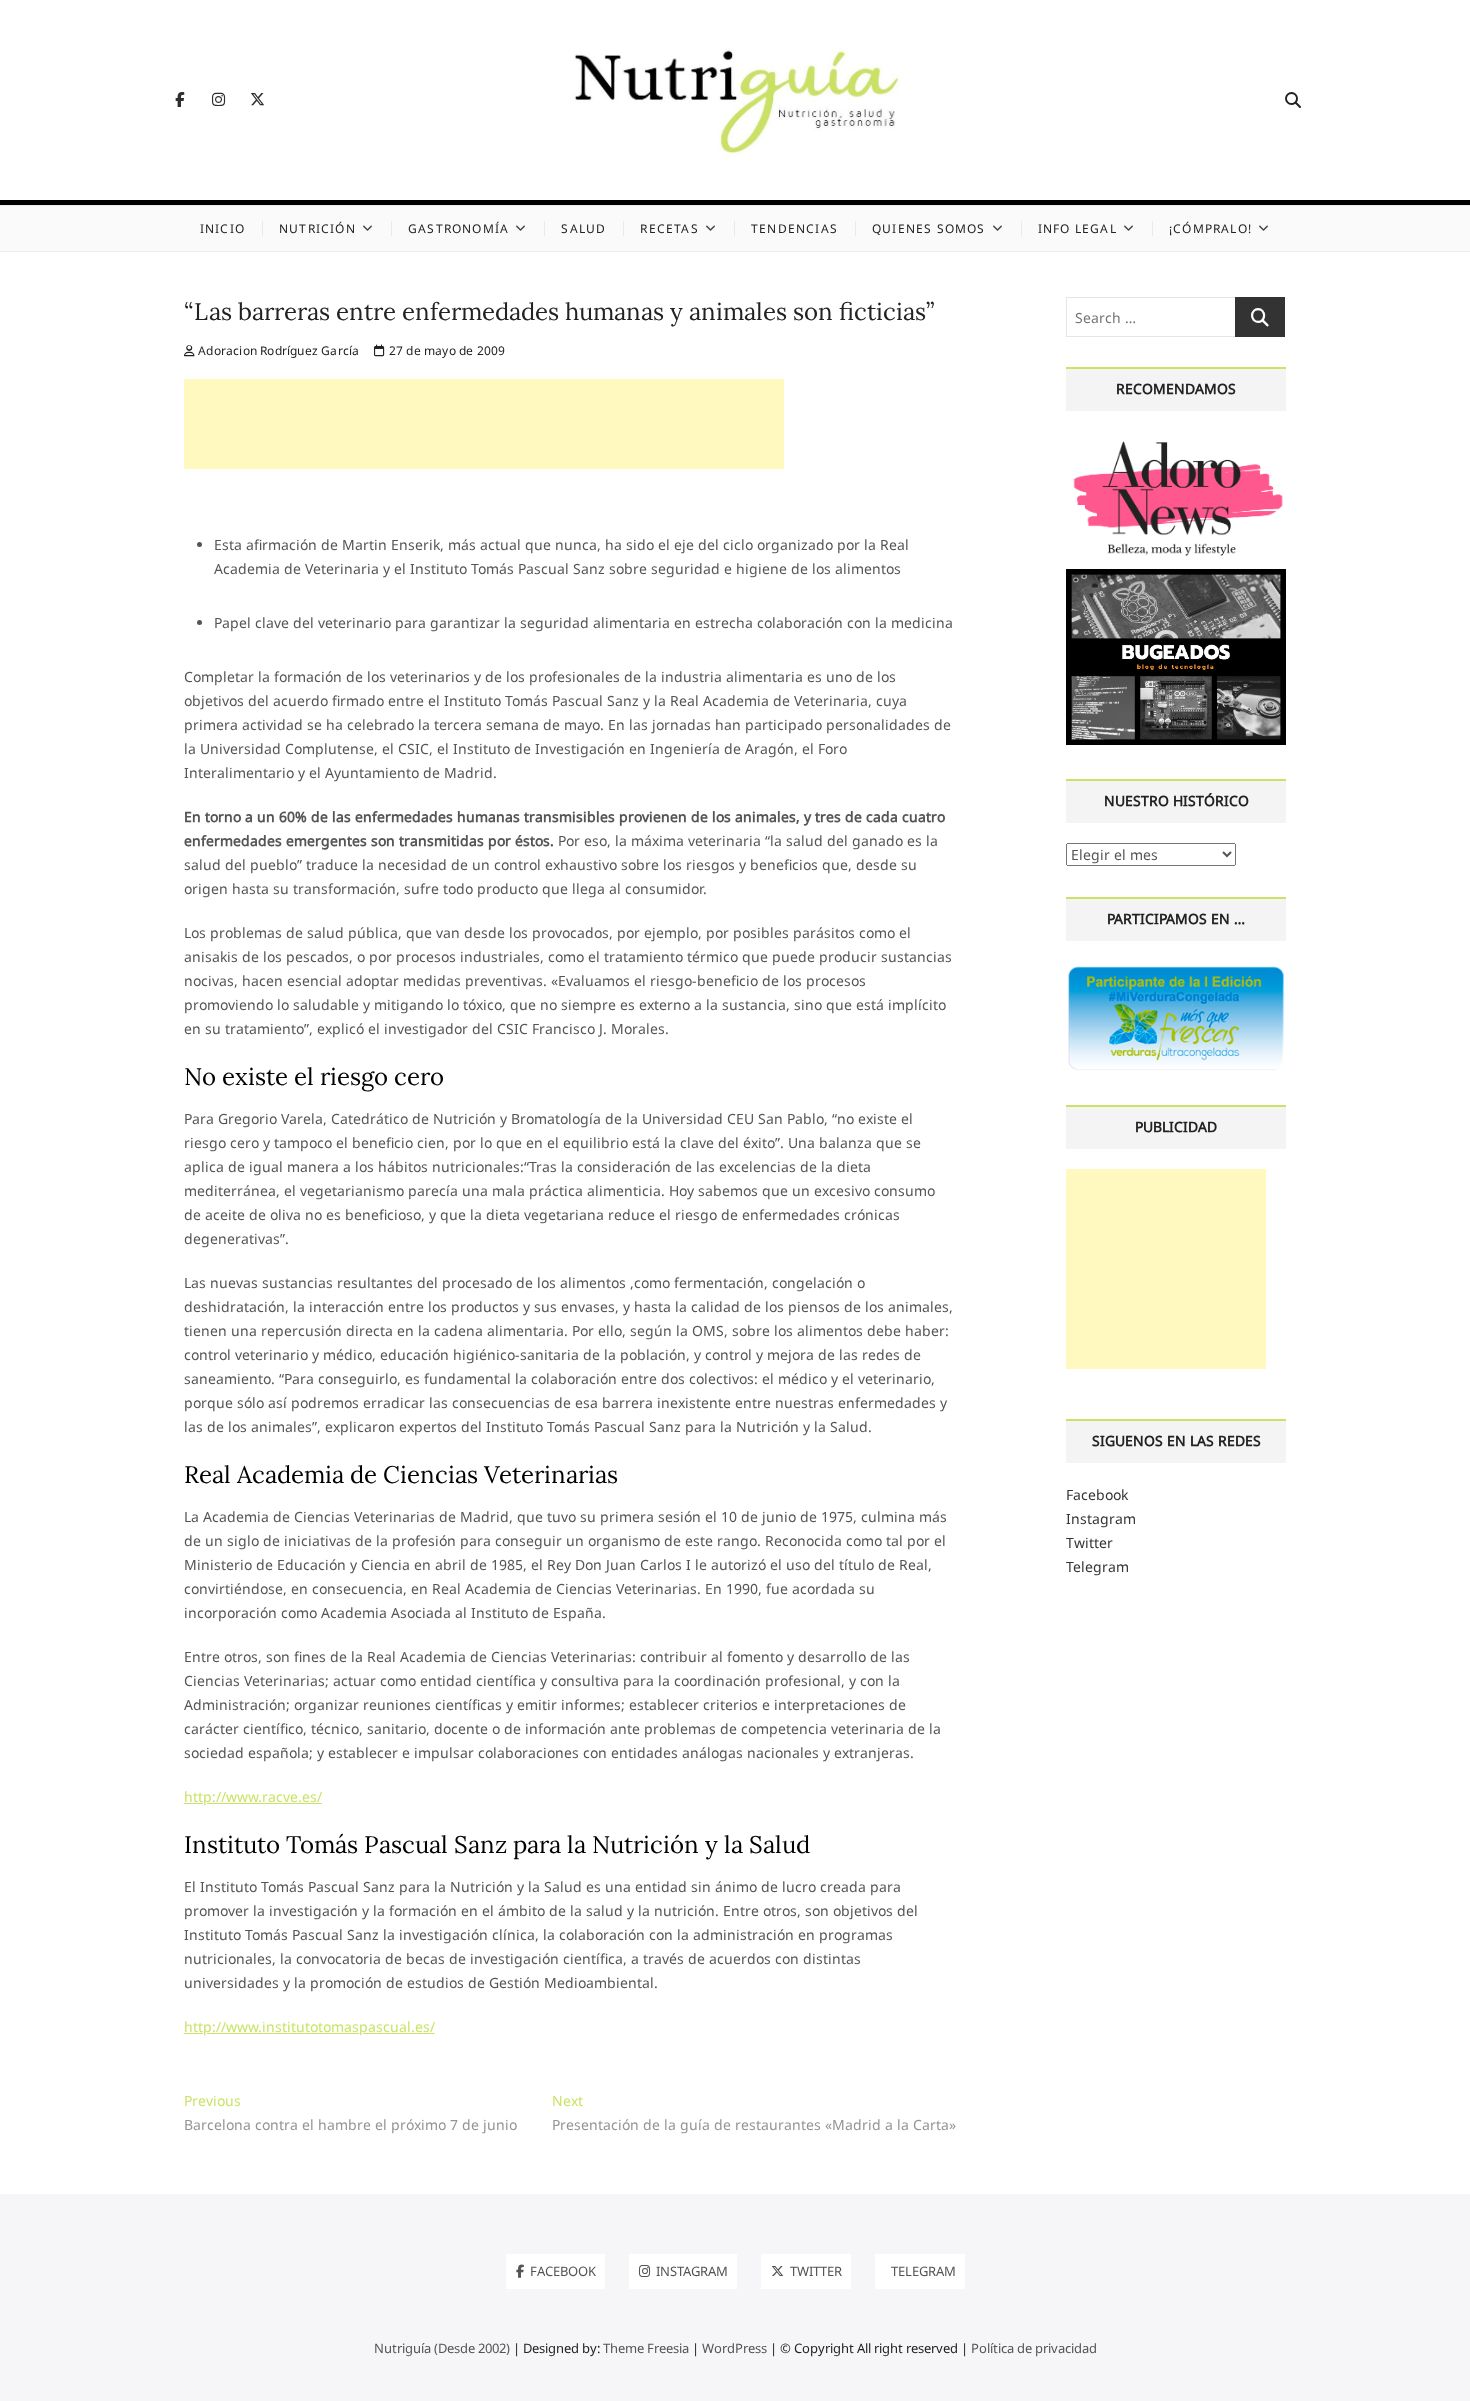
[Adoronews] (1176, 442)
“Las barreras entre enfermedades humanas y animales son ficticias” (559, 311)
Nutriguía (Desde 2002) (442, 2348)
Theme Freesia (646, 2348)
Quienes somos (929, 228)
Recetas (669, 228)
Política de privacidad (1034, 2348)
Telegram (1097, 1566)
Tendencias (794, 228)
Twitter (1089, 1542)
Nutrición (317, 228)
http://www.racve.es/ (253, 1796)
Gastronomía (458, 228)
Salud (583, 228)
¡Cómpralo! (1210, 228)
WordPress (734, 2348)
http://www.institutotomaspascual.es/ (309, 2026)
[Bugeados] (1176, 576)
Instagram (1101, 1518)
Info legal (1077, 228)
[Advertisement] (484, 424)
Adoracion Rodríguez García (277, 350)
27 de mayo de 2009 (445, 350)
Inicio (222, 228)
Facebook (1097, 1494)
